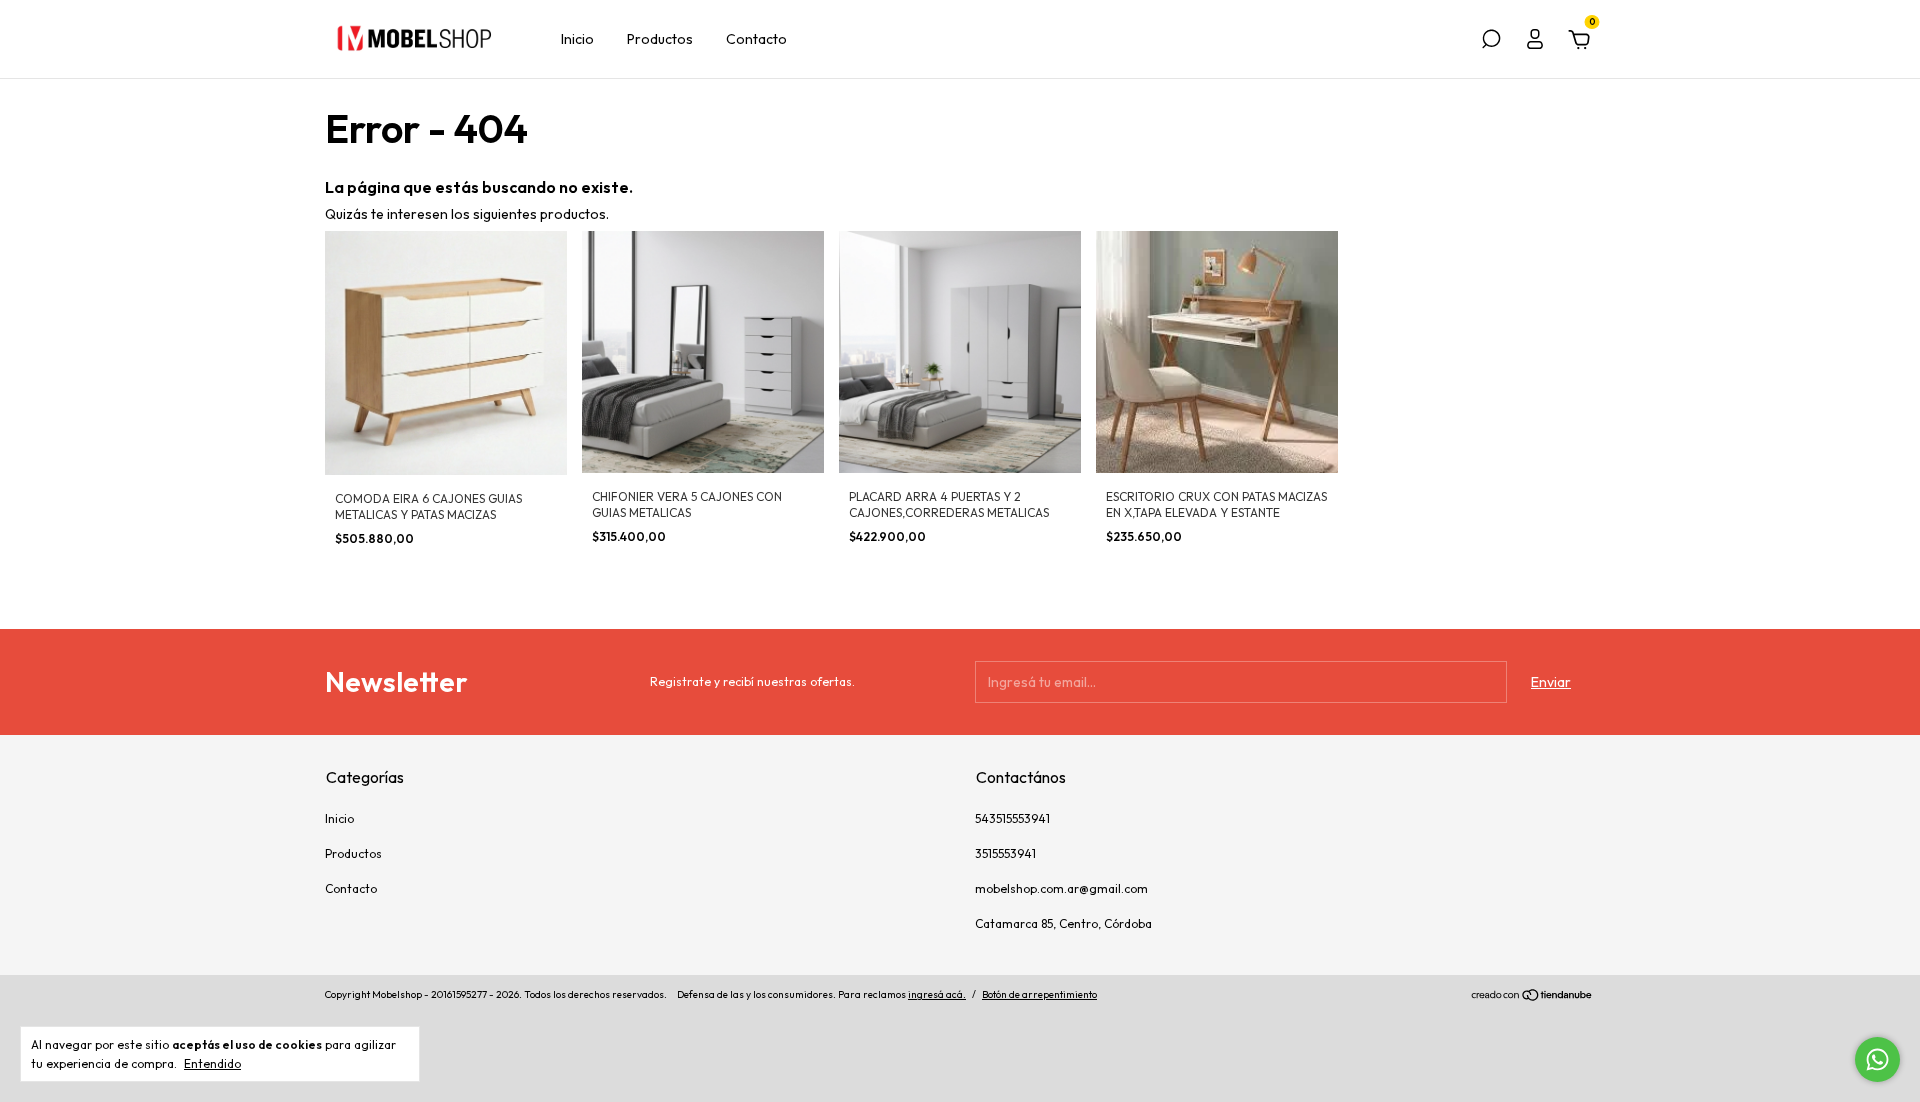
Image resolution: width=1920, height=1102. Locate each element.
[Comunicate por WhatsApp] (1877, 1059)
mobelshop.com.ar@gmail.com (1061, 888)
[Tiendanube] (1532, 997)
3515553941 (1005, 853)
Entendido (212, 1063)
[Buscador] (1491, 42)
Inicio (577, 39)
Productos (660, 39)
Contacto (756, 39)
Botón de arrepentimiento (1039, 994)
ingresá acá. (937, 994)
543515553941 (1012, 818)
